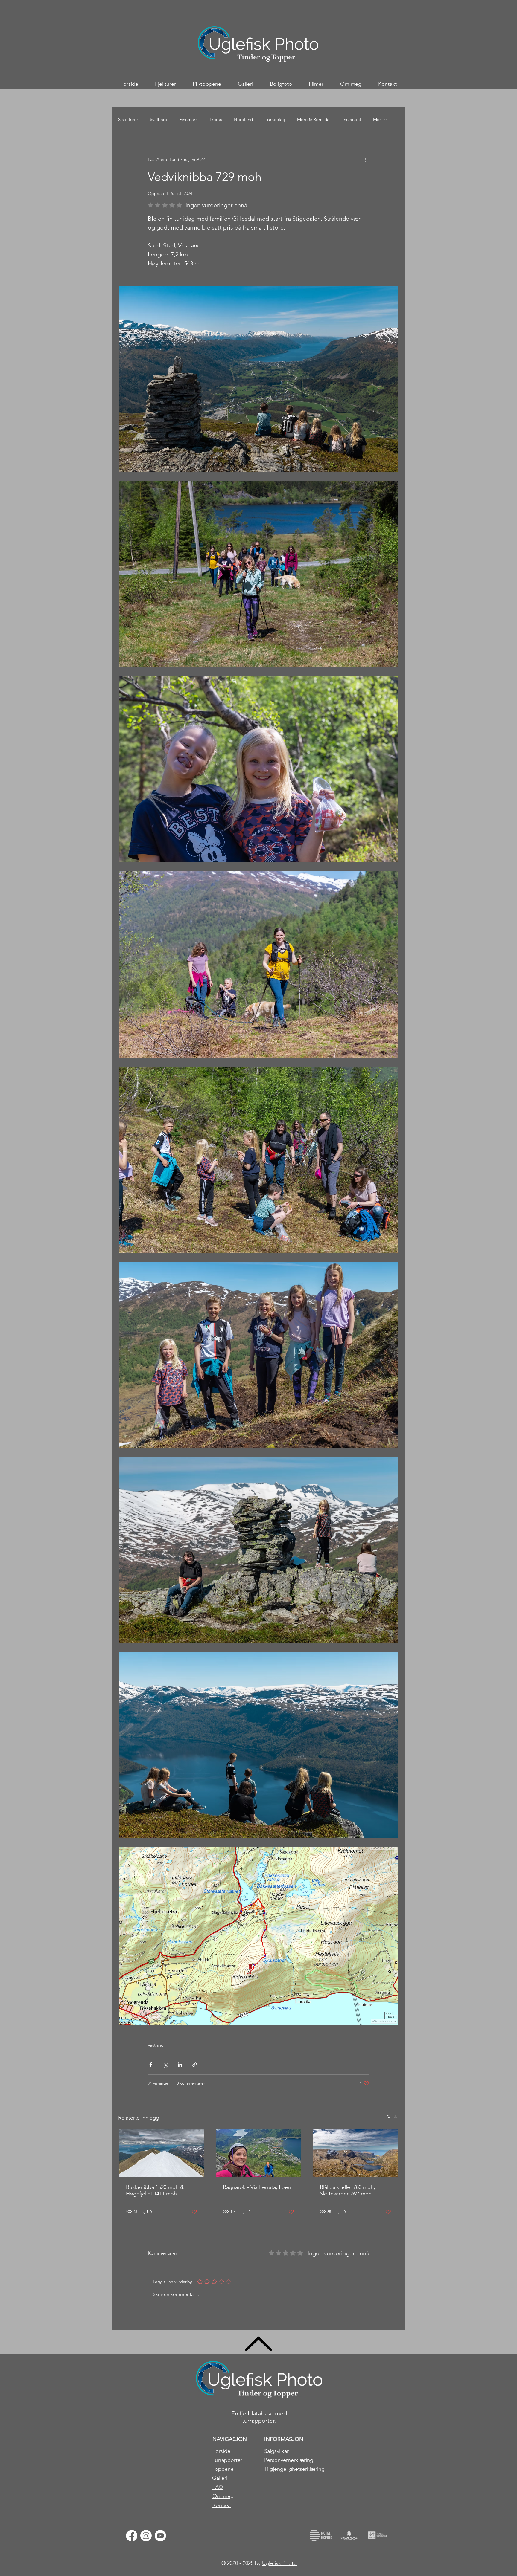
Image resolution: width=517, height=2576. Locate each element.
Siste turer (128, 119)
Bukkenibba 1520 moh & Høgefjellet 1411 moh (155, 2190)
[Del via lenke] (195, 2065)
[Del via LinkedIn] (180, 2065)
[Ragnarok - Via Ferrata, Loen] (258, 2153)
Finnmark (188, 119)
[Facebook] (132, 2536)
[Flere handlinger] (366, 159)
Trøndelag (275, 119)
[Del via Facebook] (151, 2065)
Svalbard (159, 119)
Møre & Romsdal (314, 119)
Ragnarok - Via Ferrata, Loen (257, 2187)
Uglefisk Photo (279, 2563)
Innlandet (352, 119)
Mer (377, 119)
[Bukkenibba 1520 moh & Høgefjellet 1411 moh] (162, 2153)
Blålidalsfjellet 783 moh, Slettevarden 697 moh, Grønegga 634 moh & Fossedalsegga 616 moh (349, 2190)
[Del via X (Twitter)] (165, 2065)
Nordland (243, 119)
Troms (216, 119)
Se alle (393, 2117)
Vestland (156, 2045)
